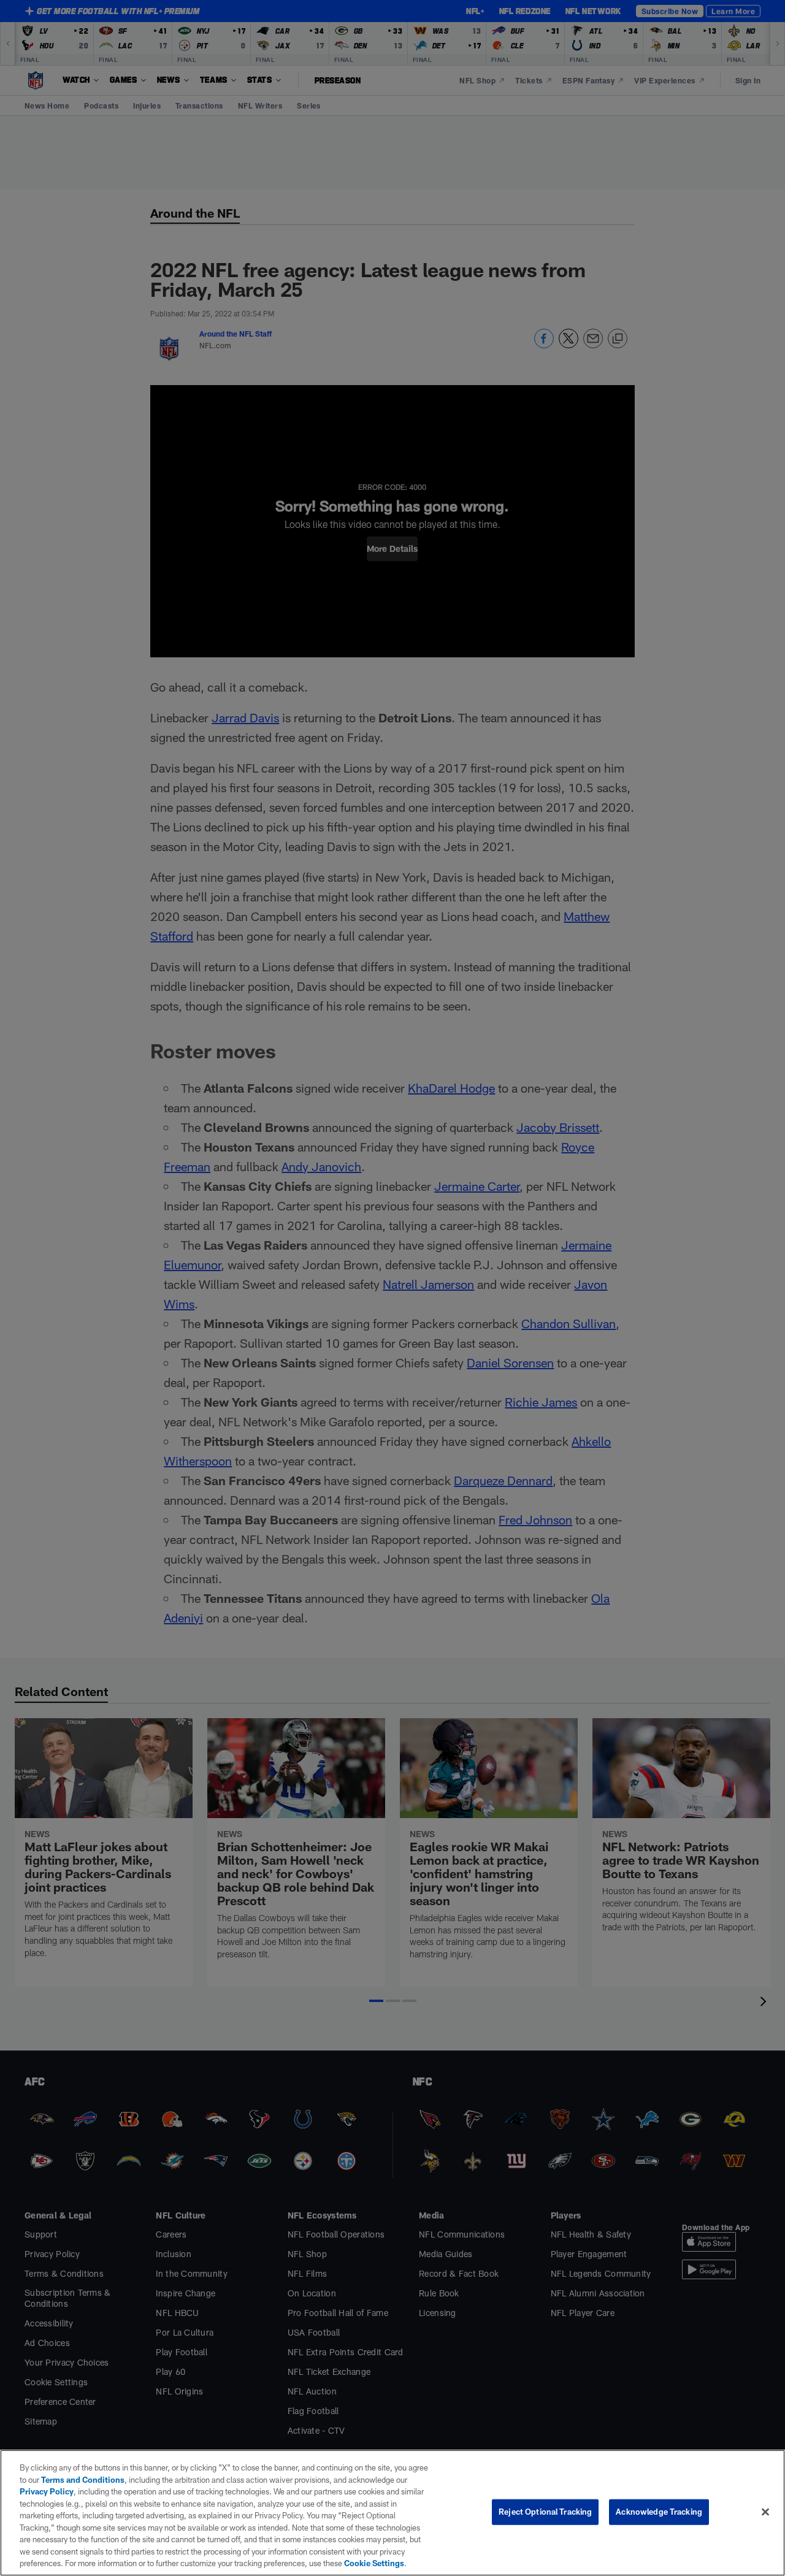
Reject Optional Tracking (545, 2512)
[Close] (765, 2512)
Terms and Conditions (83, 2480)
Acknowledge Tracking (659, 2512)
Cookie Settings (374, 2563)
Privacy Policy (47, 2491)
